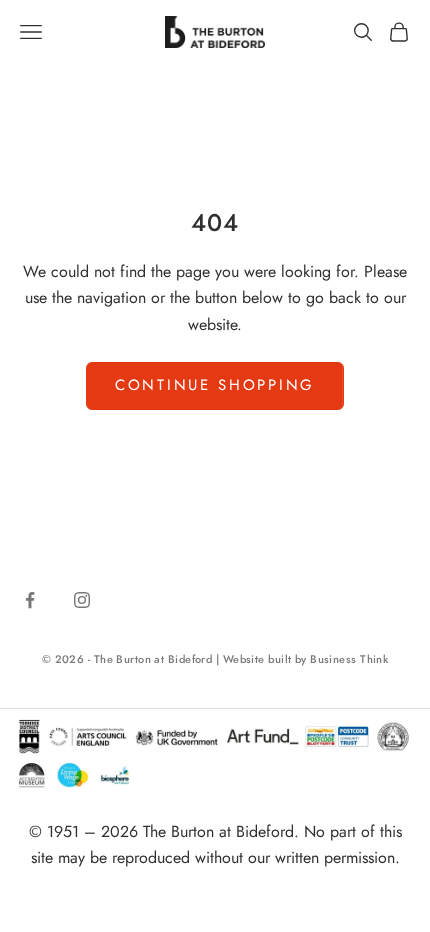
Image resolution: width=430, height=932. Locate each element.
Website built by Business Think (306, 659)
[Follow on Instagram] (82, 600)
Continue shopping (215, 385)
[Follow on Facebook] (30, 600)
